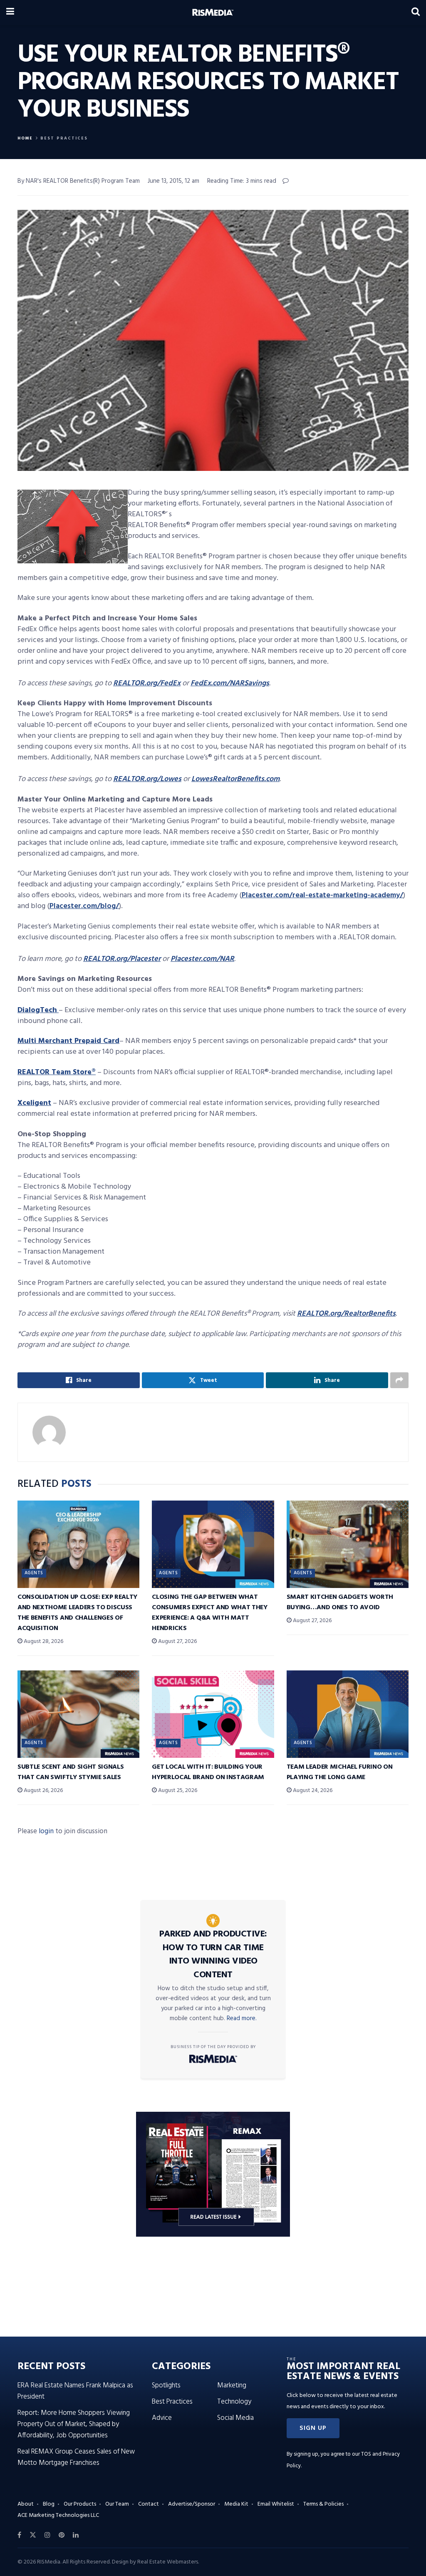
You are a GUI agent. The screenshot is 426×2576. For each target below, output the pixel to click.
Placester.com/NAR (202, 959)
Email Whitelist (276, 2504)
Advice (162, 2418)
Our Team (117, 2504)
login (46, 1831)
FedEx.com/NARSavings (230, 683)
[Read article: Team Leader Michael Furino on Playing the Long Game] (348, 1714)
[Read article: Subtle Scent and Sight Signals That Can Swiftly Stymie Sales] (78, 1714)
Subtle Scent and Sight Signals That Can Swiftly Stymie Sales (71, 1772)
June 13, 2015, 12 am (173, 181)
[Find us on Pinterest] (62, 2535)
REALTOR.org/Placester (122, 959)
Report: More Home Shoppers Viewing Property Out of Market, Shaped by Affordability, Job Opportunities (74, 2424)
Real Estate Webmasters (168, 2562)
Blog (49, 2504)
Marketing (232, 2386)
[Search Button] (416, 12)
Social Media (235, 2418)
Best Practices (64, 138)
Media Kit (236, 2504)
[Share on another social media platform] (399, 1380)
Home (25, 138)
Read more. (242, 2018)
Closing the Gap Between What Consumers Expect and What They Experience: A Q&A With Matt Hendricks (209, 1613)
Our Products (80, 2504)
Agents (34, 1573)
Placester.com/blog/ (84, 906)
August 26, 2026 (43, 1791)
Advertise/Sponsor (192, 2504)
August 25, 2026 (177, 1791)
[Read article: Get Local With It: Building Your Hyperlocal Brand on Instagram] (213, 1714)
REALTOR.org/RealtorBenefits (346, 1314)
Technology (234, 2402)
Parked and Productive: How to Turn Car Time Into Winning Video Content (213, 1955)
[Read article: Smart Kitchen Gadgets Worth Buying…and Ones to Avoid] (348, 1544)
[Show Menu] (10, 12)
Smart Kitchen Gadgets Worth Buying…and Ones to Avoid (340, 1602)
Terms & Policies (323, 2504)
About (26, 2504)
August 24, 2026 (312, 1791)
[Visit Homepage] (213, 12)
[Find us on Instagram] (47, 2535)
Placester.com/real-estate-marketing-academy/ (322, 895)
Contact (149, 2504)
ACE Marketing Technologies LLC (58, 2515)
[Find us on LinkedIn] (76, 2535)
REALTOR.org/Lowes (147, 779)
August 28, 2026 (43, 1641)
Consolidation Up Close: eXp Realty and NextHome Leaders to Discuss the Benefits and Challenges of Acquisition (77, 1613)
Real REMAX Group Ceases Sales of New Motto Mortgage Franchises (76, 2457)
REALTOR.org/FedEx (147, 683)
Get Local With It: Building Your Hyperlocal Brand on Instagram (208, 1772)
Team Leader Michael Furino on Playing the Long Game (340, 1772)
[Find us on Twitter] (33, 2535)
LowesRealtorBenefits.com (235, 779)
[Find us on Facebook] (19, 2535)
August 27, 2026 (177, 1641)
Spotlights (166, 2386)
